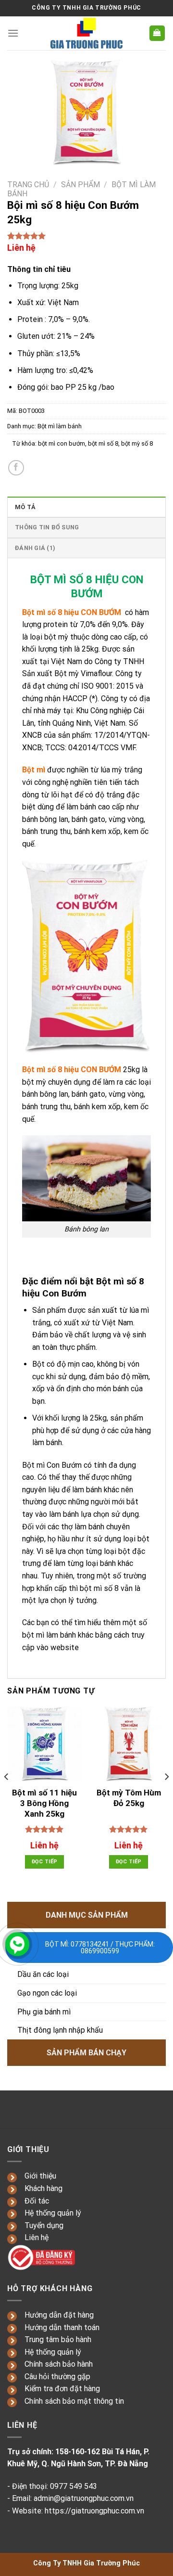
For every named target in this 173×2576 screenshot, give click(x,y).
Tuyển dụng (44, 2225)
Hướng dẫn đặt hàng (59, 2315)
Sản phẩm (80, 185)
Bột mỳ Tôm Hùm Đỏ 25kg (129, 1798)
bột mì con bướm (62, 443)
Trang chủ (28, 185)
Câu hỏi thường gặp (57, 2377)
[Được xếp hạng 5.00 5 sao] (44, 1829)
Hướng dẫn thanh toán (62, 2327)
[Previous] (7, 1796)
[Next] (166, 1796)
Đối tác (37, 2201)
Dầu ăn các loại (43, 1974)
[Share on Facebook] (16, 468)
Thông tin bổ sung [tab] (47, 527)
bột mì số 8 (103, 443)
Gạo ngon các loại (47, 1993)
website (65, 1647)
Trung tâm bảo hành (58, 2339)
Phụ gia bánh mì (44, 2012)
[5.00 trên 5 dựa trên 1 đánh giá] (86, 236)
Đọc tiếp (45, 1862)
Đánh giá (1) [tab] (35, 548)
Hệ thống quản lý (53, 2213)
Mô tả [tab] (25, 507)
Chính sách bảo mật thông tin (74, 2401)
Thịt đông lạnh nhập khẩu (60, 2030)
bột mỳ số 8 (137, 443)
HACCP (75, 698)
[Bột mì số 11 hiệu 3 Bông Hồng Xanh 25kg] (44, 1744)
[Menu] (13, 33)
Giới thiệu (40, 2176)
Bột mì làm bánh (60, 426)
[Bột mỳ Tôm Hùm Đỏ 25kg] (129, 1744)
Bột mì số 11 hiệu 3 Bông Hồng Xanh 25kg (44, 1803)
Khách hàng (43, 2188)
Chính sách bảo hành (59, 2364)
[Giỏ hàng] (157, 33)
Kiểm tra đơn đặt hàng (62, 2389)
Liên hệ (37, 2237)
